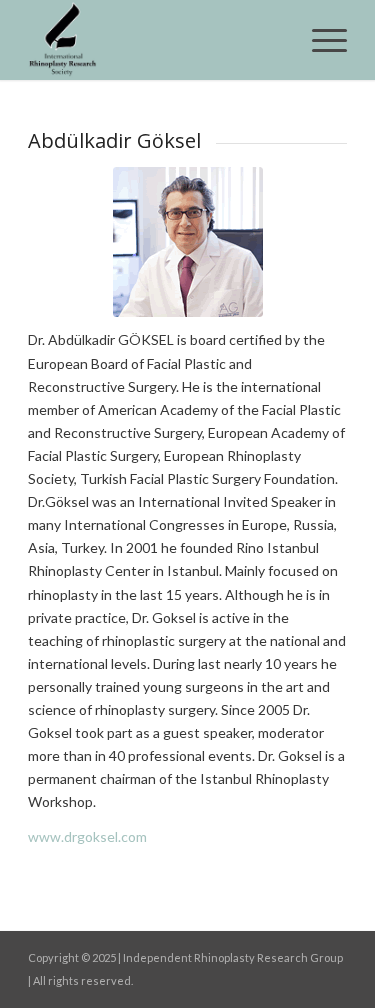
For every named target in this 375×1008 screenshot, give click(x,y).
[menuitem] (319, 40)
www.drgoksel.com (87, 836)
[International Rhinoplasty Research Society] (155, 40)
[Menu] (319, 40)
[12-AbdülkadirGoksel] (188, 242)
